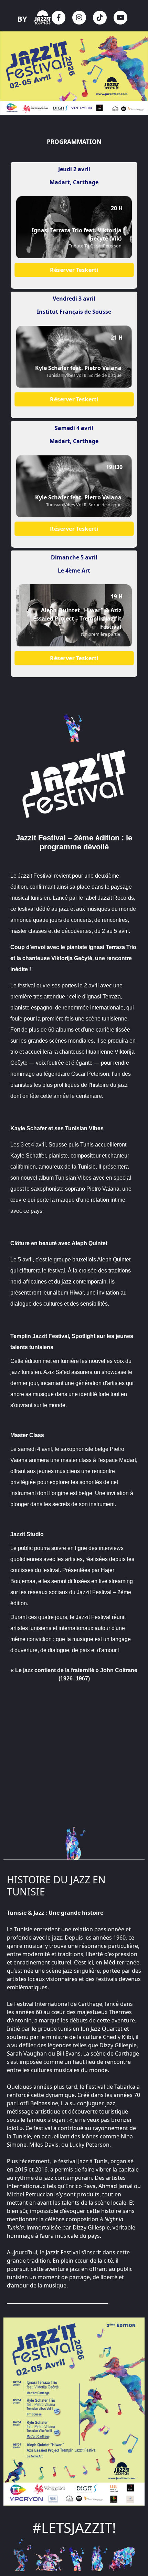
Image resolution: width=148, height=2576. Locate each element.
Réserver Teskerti (74, 270)
